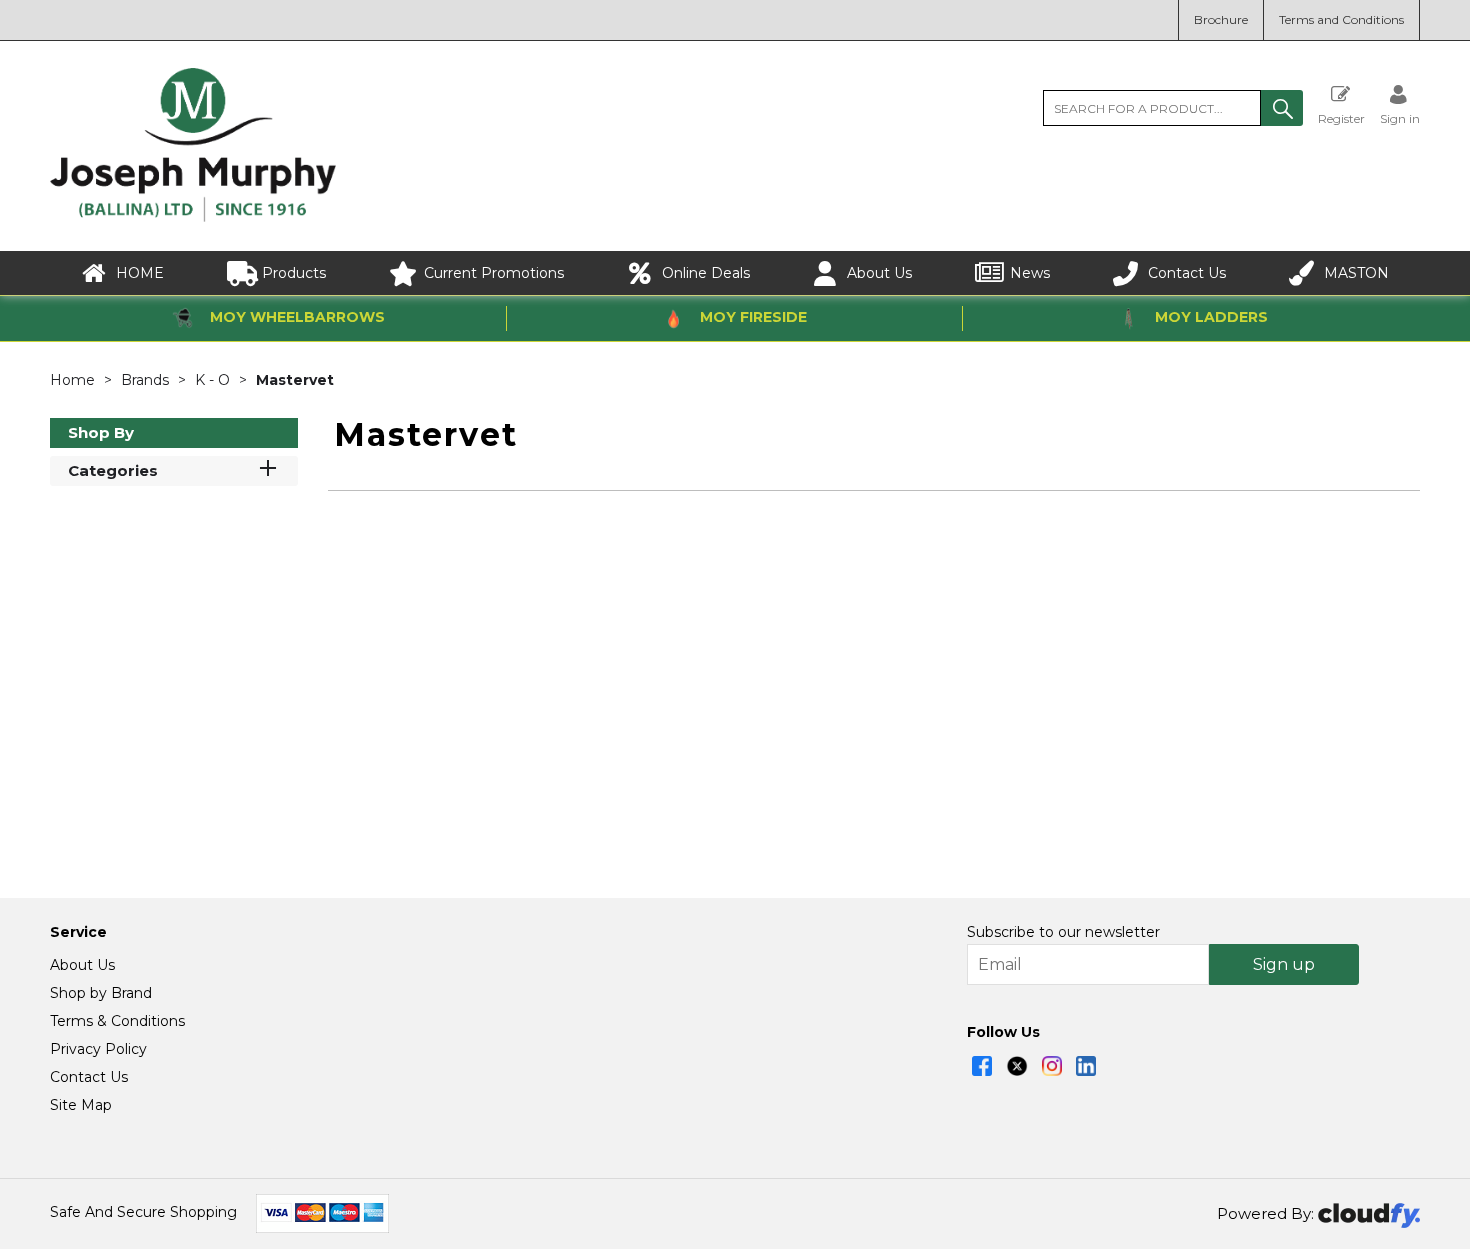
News (1030, 273)
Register (1341, 118)
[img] (982, 1066)
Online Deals (706, 273)
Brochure (1221, 19)
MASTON (1356, 273)
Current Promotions (494, 273)
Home (74, 380)
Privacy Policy (98, 1049)
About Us (879, 273)
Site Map (81, 1105)
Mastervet (295, 380)
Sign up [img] (1284, 964)
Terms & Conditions (117, 1021)
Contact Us (1187, 273)
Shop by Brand (101, 993)
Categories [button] (113, 470)
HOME (140, 273)
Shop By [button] (101, 432)
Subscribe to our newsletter (1063, 932)
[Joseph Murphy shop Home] (193, 217)
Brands (147, 380)
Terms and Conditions (1341, 19)
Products (294, 273)
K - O (214, 380)
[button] (1282, 108)
